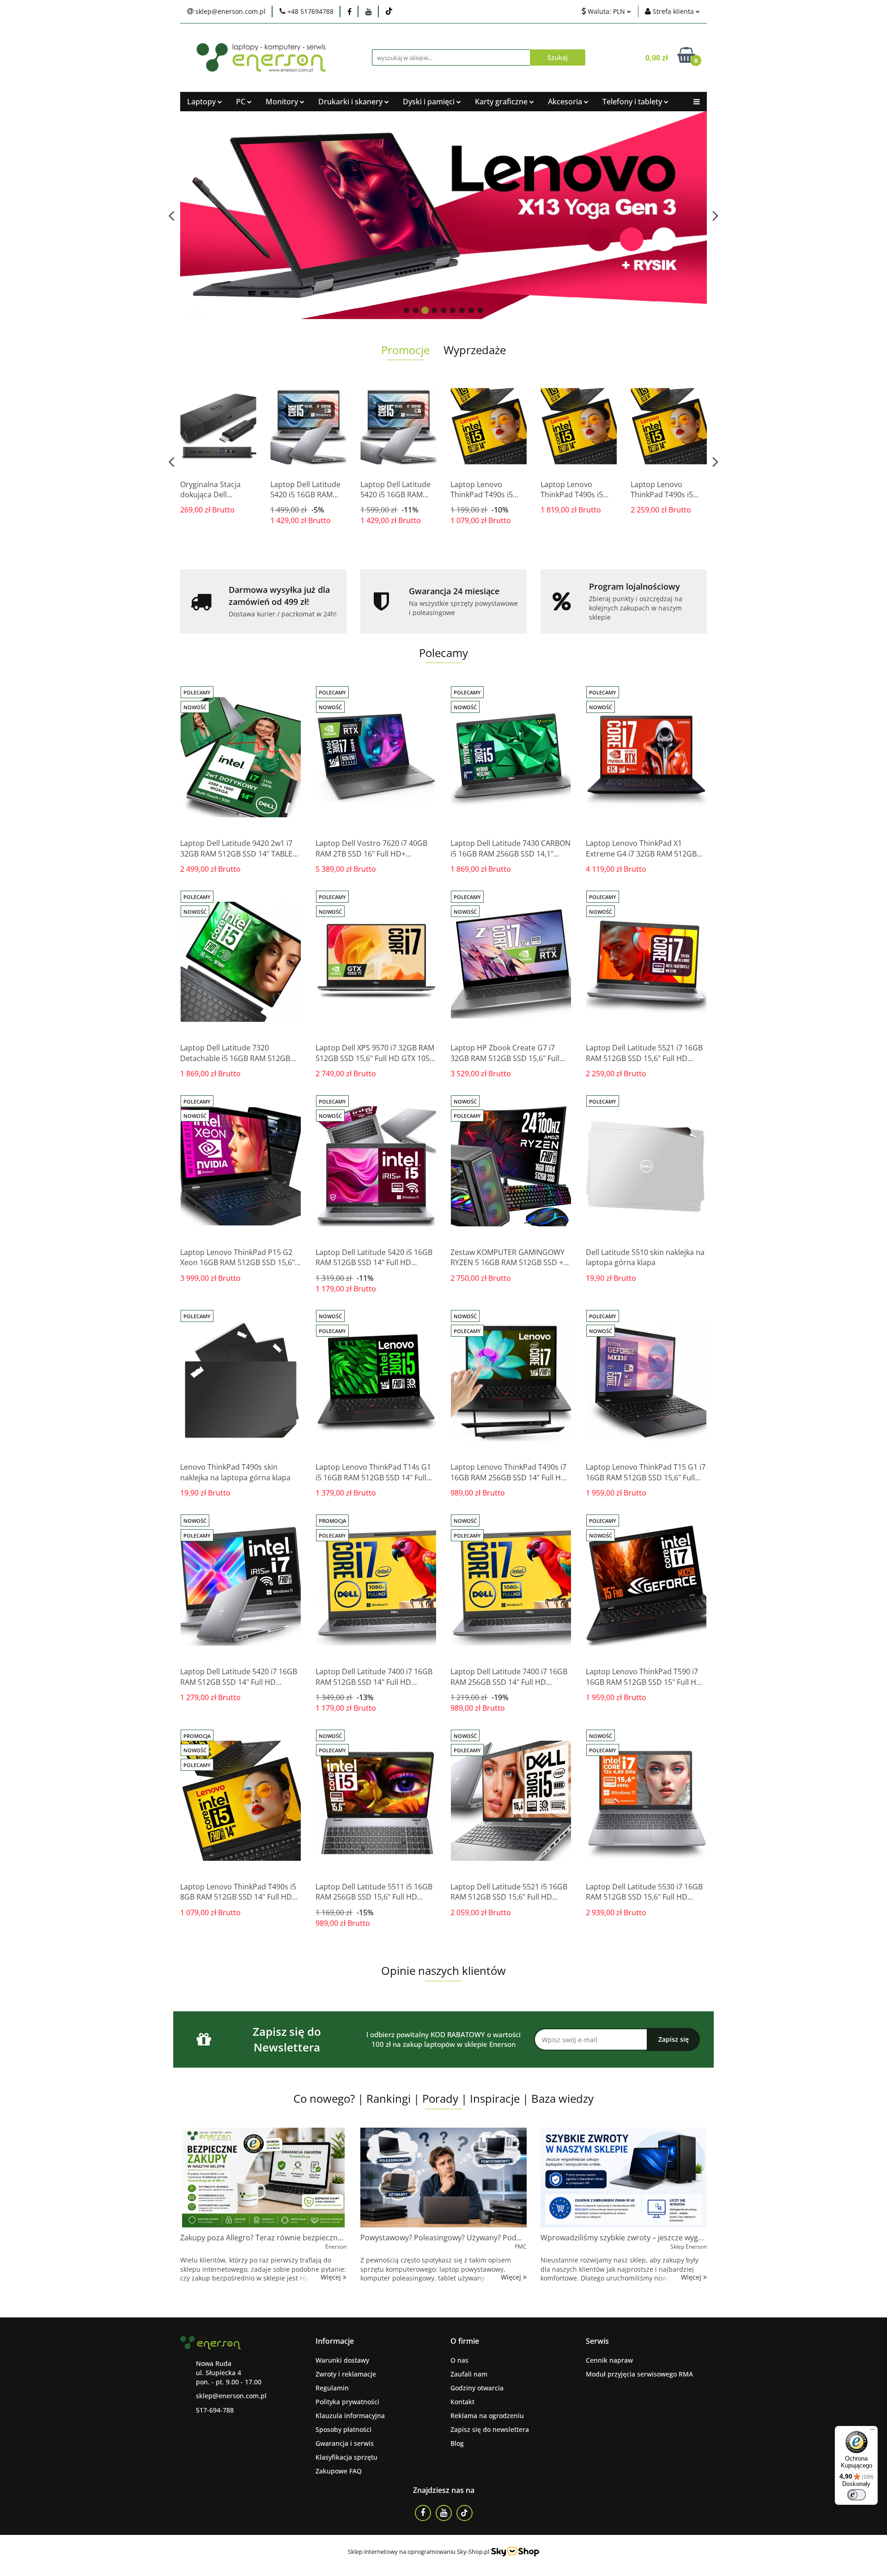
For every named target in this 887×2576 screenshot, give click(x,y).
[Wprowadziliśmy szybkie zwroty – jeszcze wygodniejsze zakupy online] (624, 2178)
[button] (335, 2341)
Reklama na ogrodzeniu (487, 2416)
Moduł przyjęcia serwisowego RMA (639, 2374)
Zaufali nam (469, 2374)
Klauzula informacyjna (350, 2416)
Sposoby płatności (343, 2429)
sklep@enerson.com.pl (231, 2396)
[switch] (857, 2495)
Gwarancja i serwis (345, 2443)
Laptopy (202, 102)
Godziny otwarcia (477, 2388)
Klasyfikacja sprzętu (346, 2457)
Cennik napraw (609, 2360)
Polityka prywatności (347, 2402)
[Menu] (872, 2431)
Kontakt (462, 2402)
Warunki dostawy (342, 2360)
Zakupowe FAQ (339, 2471)
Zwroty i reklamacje (346, 2374)
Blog (457, 2443)
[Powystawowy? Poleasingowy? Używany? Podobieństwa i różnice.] (443, 2178)
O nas (459, 2360)
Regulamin (332, 2388)
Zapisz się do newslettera (490, 2429)
